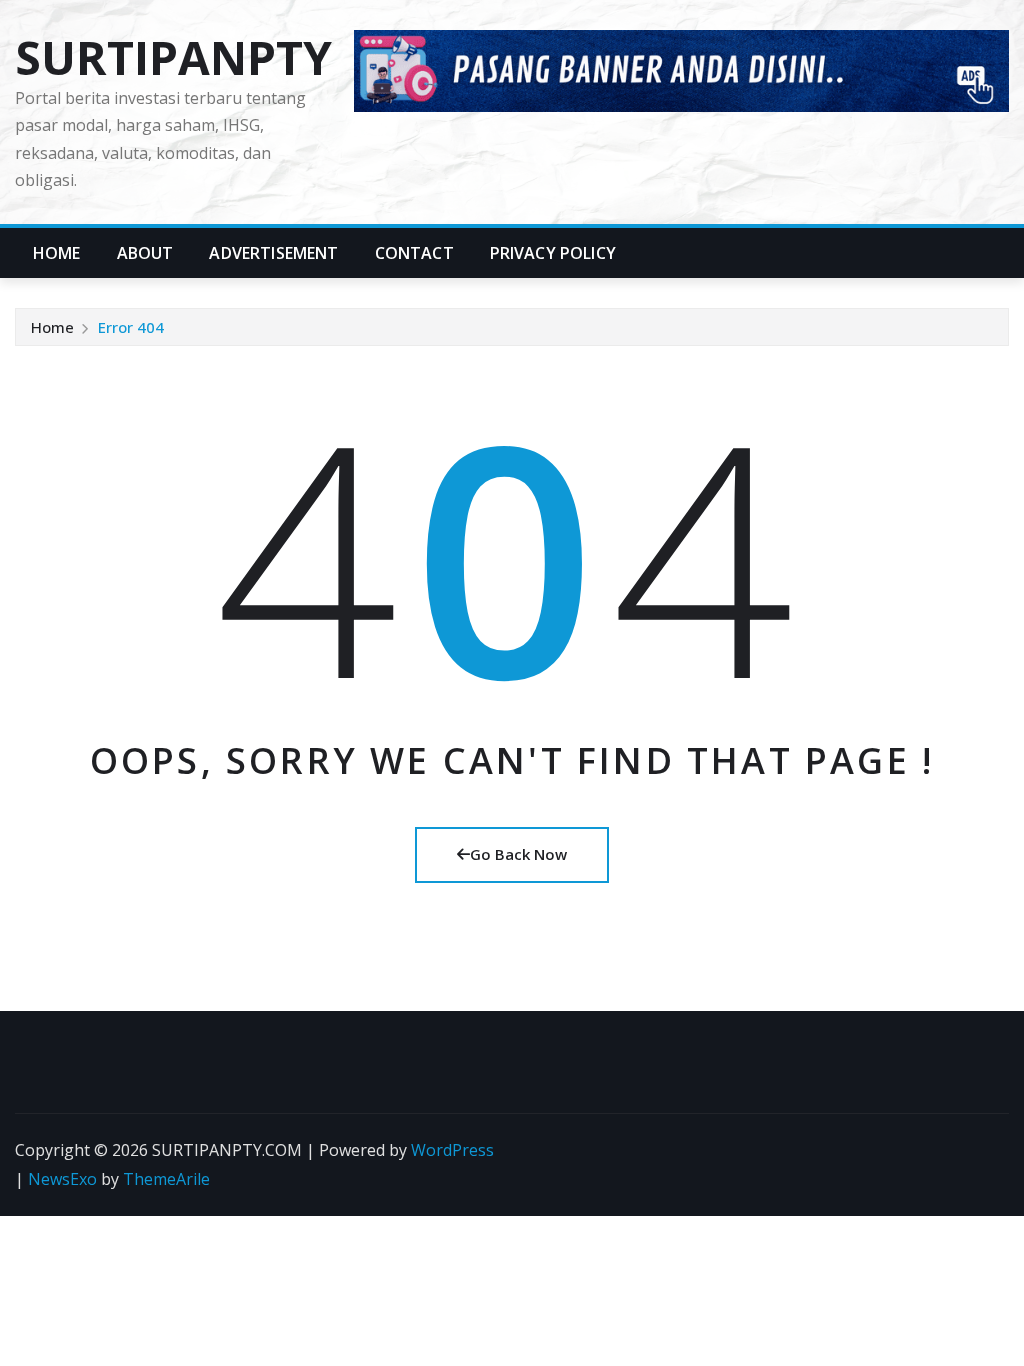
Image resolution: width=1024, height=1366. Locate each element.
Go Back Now (518, 854)
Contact (414, 253)
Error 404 (131, 327)
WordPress (452, 1150)
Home (57, 253)
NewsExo (62, 1179)
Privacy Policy (553, 253)
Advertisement (273, 253)
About (145, 253)
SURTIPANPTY (173, 57)
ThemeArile (166, 1179)
